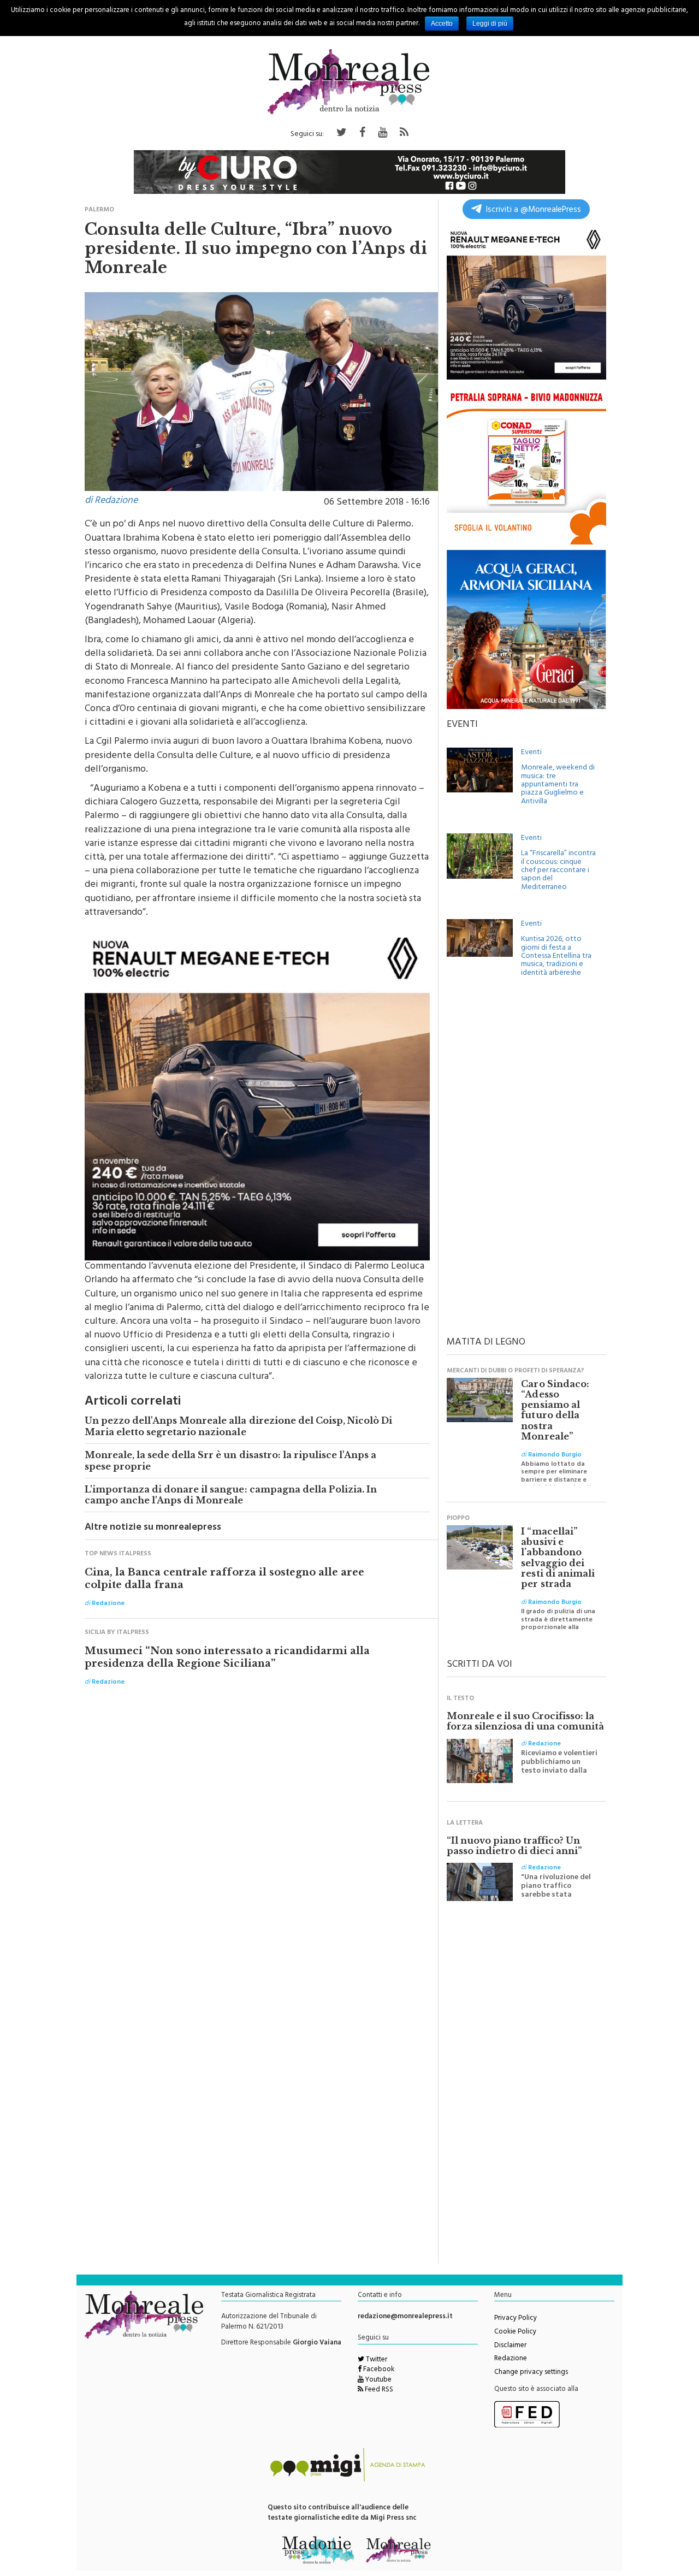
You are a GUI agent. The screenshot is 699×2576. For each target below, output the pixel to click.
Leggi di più (490, 23)
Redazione (511, 2359)
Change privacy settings (531, 2373)
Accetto (442, 23)
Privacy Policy (516, 2319)
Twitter (376, 2360)
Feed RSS (378, 2390)
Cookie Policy (515, 2332)
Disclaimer (510, 2346)
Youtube (378, 2380)
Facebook (378, 2370)
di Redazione (111, 501)
